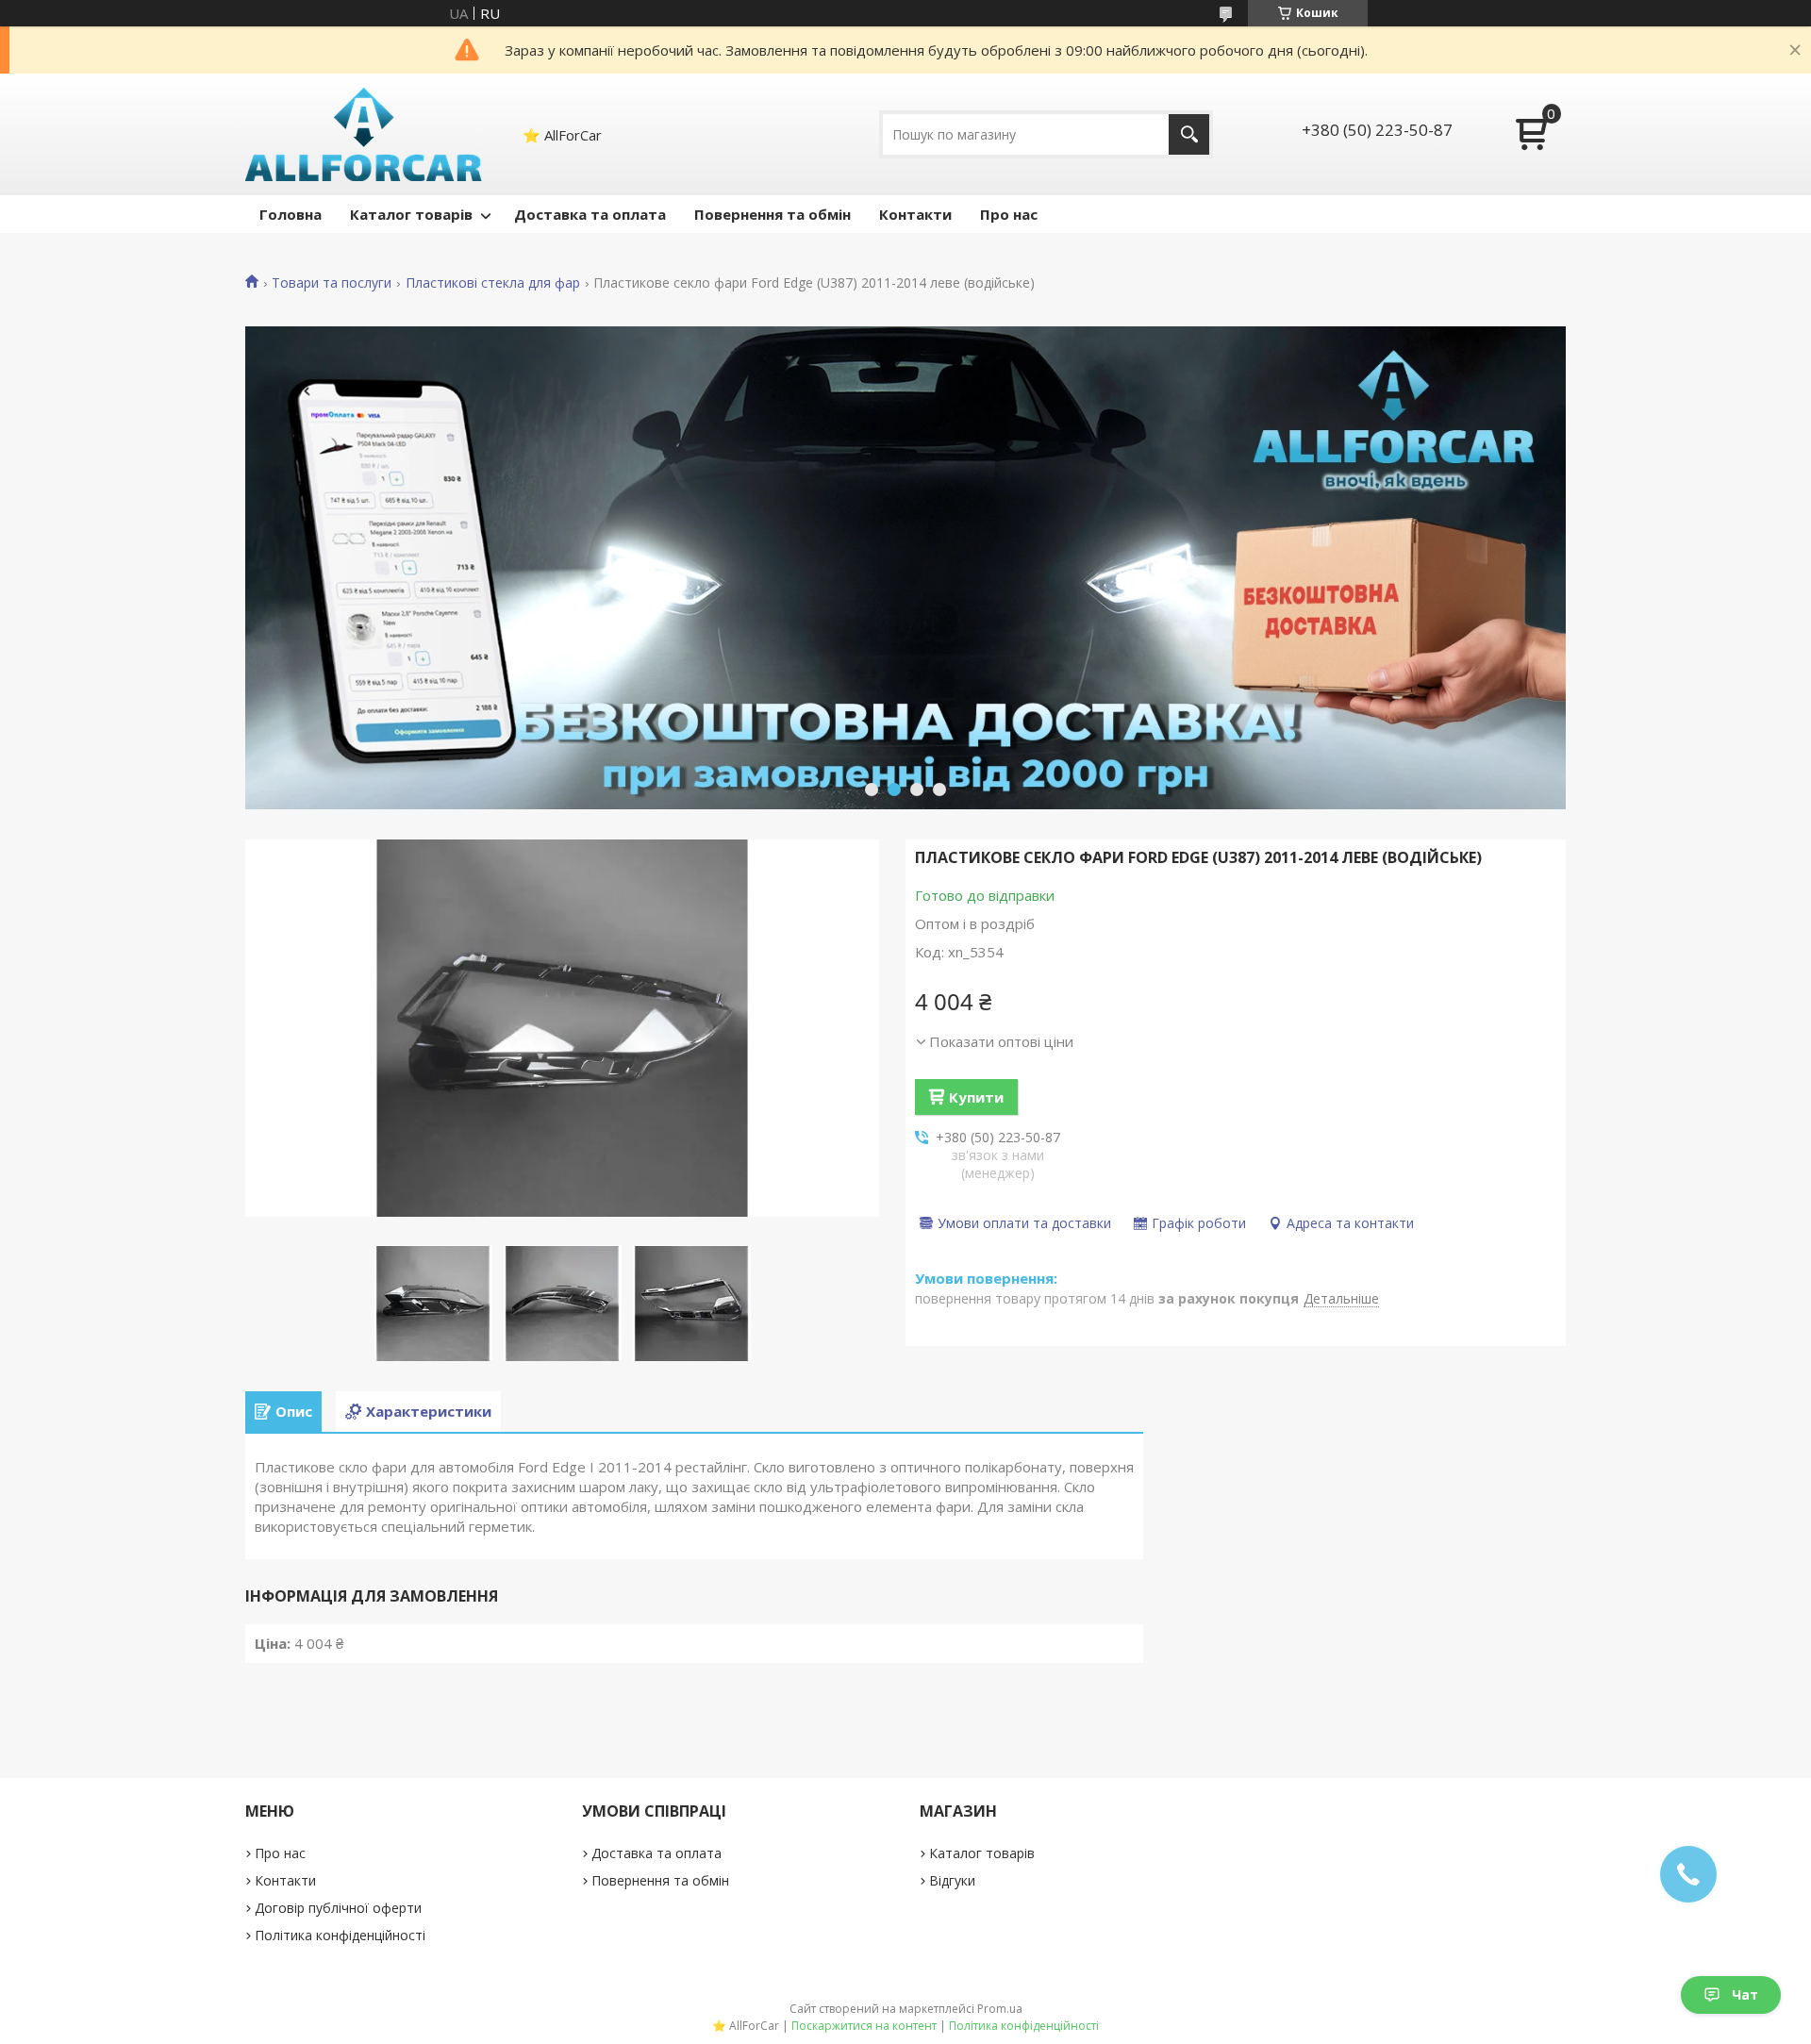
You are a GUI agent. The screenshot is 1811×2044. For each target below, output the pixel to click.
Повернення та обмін (773, 214)
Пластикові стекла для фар (493, 283)
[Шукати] (1189, 134)
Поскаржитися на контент (864, 2026)
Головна (291, 214)
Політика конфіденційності (340, 1935)
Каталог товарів (411, 214)
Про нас (1009, 214)
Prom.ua (1000, 2009)
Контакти (915, 214)
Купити (976, 1097)
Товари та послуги (332, 283)
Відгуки (952, 1880)
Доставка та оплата (590, 214)
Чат (1745, 1994)
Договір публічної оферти (338, 1908)
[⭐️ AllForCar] (364, 134)
